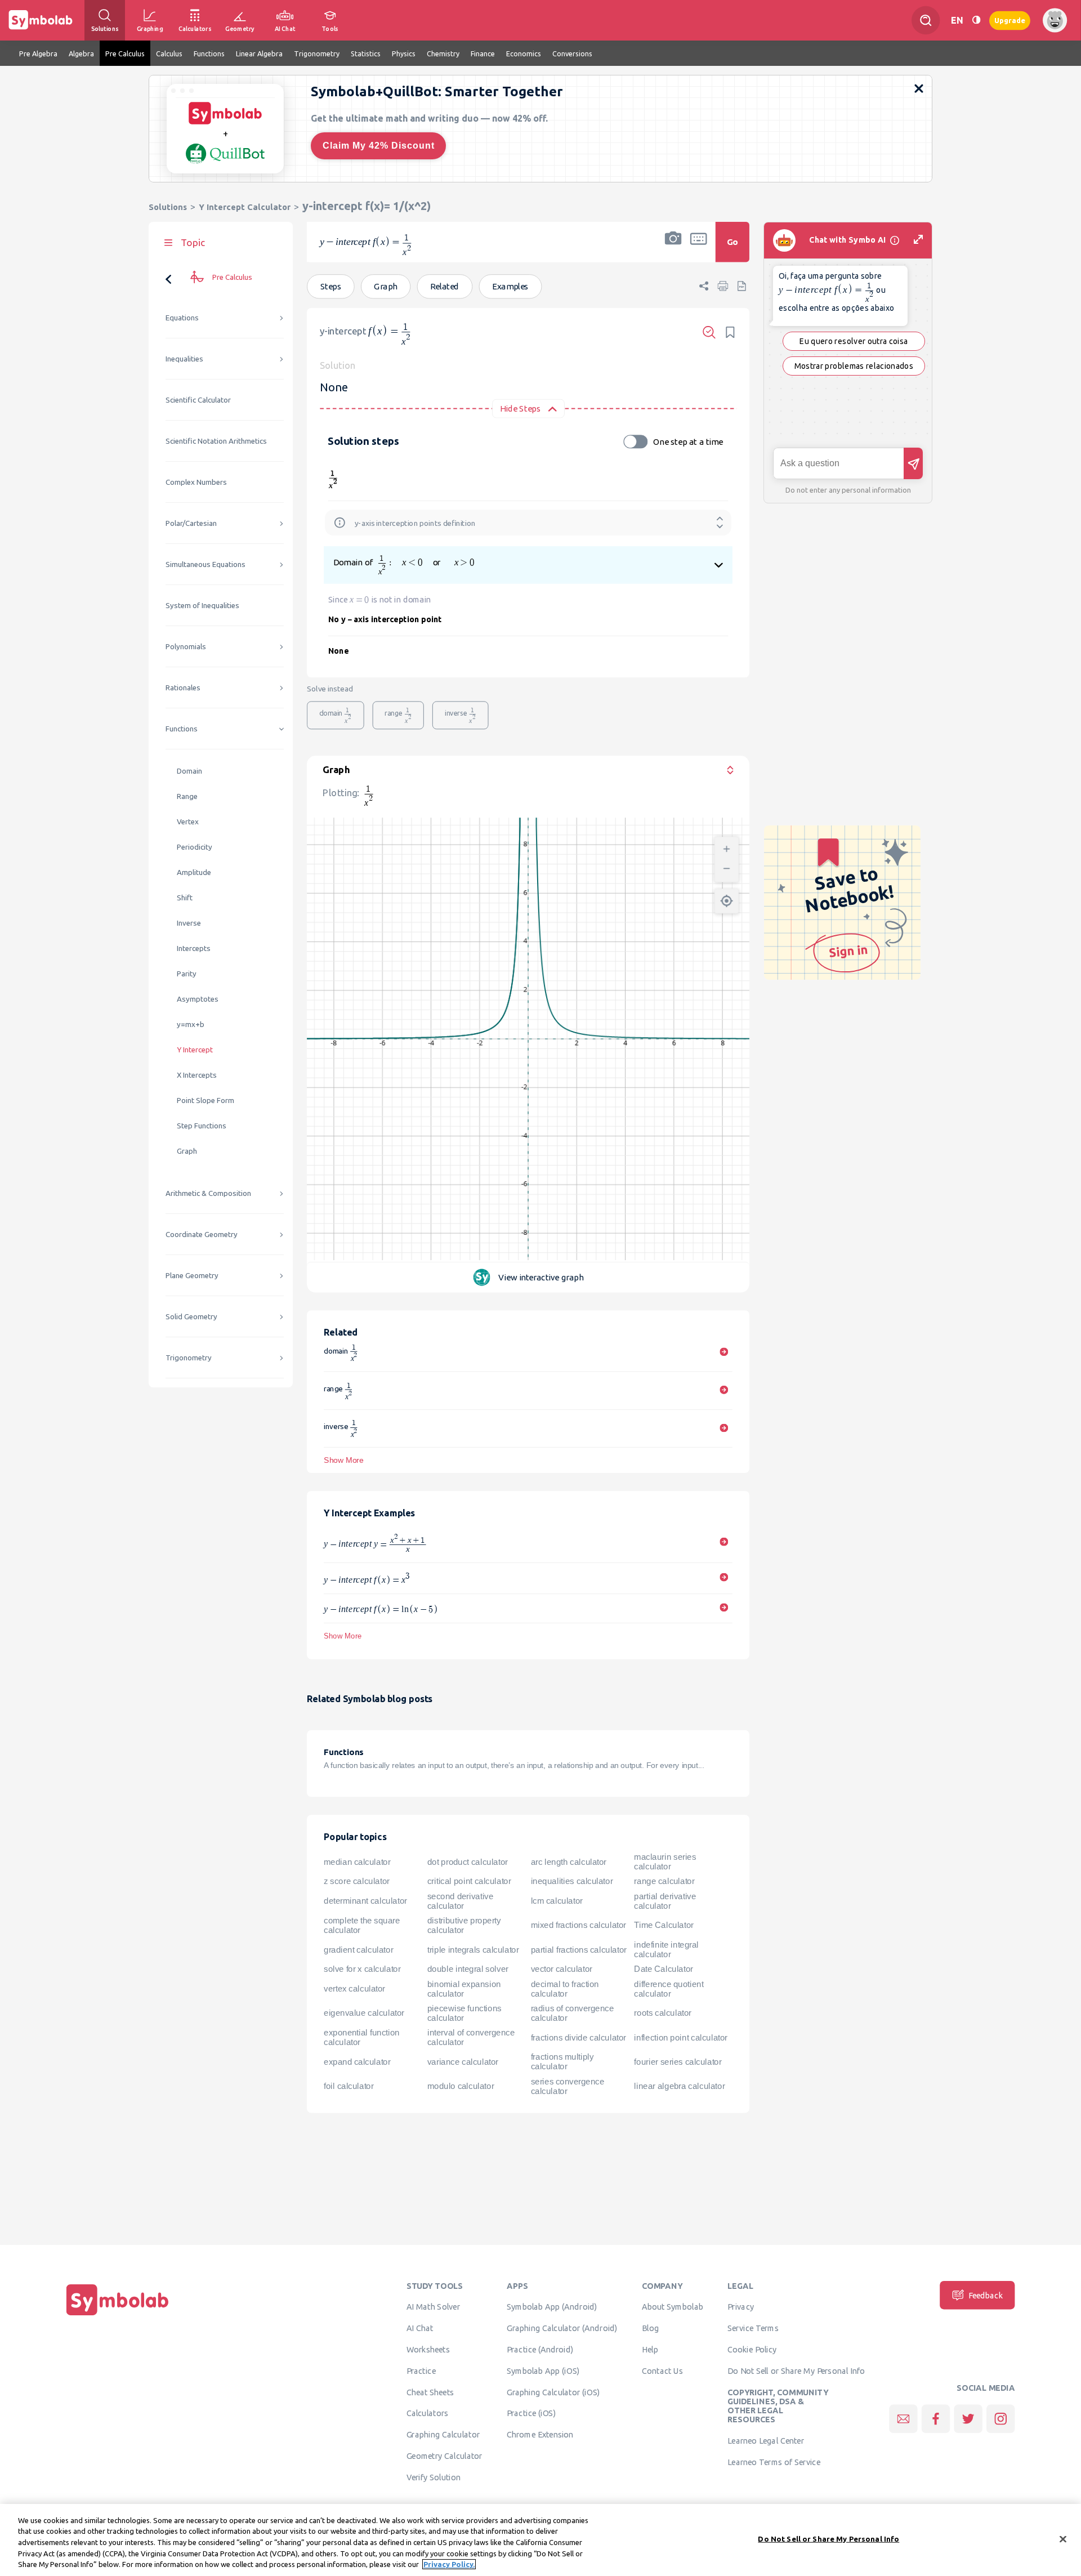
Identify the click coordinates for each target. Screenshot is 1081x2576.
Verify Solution (434, 2477)
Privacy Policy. (449, 2564)
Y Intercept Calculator (245, 207)
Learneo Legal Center (766, 2440)
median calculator (357, 1861)
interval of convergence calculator (471, 2037)
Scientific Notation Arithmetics (216, 441)
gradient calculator (358, 1949)
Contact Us (662, 2370)
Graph (187, 1151)
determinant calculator (365, 1901)
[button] (673, 249)
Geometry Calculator (445, 2456)
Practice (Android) (540, 2349)
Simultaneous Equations (206, 564)
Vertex (188, 822)
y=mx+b (191, 1024)
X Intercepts (197, 1075)
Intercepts (194, 948)
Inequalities (184, 359)
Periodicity (195, 847)
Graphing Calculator (443, 2435)
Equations (182, 318)
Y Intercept (195, 1050)
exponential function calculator (361, 2037)
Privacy (741, 2307)
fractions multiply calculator (562, 2062)
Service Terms (753, 2328)
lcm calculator (557, 1901)
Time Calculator (664, 1925)
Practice (421, 2370)
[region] (540, 2540)
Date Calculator (663, 1969)
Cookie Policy (752, 2349)
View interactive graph (541, 1277)
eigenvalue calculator (364, 2013)
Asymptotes (198, 999)
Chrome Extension (540, 2435)
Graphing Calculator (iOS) (553, 2392)
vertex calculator (354, 1989)
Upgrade (1010, 20)
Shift (185, 898)
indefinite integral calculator (666, 1950)
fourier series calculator (678, 2062)
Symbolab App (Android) (552, 2307)
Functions (182, 729)
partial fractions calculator (579, 1949)
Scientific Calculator (198, 400)
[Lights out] (976, 20)
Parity (187, 974)
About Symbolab (673, 2307)
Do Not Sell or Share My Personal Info (796, 2370)
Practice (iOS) (531, 2413)
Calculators (428, 2413)
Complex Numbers (196, 482)
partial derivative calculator (665, 1901)
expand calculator (357, 2062)
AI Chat (420, 2328)
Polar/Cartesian (191, 523)
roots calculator (663, 2013)
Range (187, 796)
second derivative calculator (461, 1901)
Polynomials (186, 647)
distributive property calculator (464, 1925)
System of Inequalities (202, 606)
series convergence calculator (568, 2086)
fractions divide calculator (579, 2037)
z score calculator (357, 1881)
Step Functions (202, 1126)
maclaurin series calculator (665, 1862)
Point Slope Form (206, 1101)
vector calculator (562, 1969)
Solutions (168, 207)
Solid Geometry (191, 1317)
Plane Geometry (192, 1276)
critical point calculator (469, 1881)
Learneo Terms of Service (774, 2462)
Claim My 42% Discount (379, 146)
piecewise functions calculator (464, 2013)
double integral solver (468, 1969)
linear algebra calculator (679, 2086)
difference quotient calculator (669, 1989)
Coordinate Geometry (202, 1235)
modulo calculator (461, 2086)
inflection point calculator (680, 2037)
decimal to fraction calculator (565, 1989)
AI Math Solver (433, 2307)
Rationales (183, 688)
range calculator (664, 1881)
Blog (650, 2328)
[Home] (118, 2315)
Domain (189, 771)
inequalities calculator (572, 1881)
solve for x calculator (362, 1969)
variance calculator (463, 2062)
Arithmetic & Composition (208, 1193)
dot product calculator (468, 1861)
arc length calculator (569, 1861)
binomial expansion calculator (464, 1989)
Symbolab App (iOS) (543, 2370)
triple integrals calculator (473, 1949)
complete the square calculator (362, 1925)
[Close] (1063, 2539)
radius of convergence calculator (573, 2013)
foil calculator (349, 2086)
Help (650, 2349)
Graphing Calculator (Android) (562, 2328)
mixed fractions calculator (579, 1925)
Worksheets (428, 2349)
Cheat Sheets (430, 2392)
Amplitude (194, 872)
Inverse (189, 923)
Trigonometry (189, 1358)
